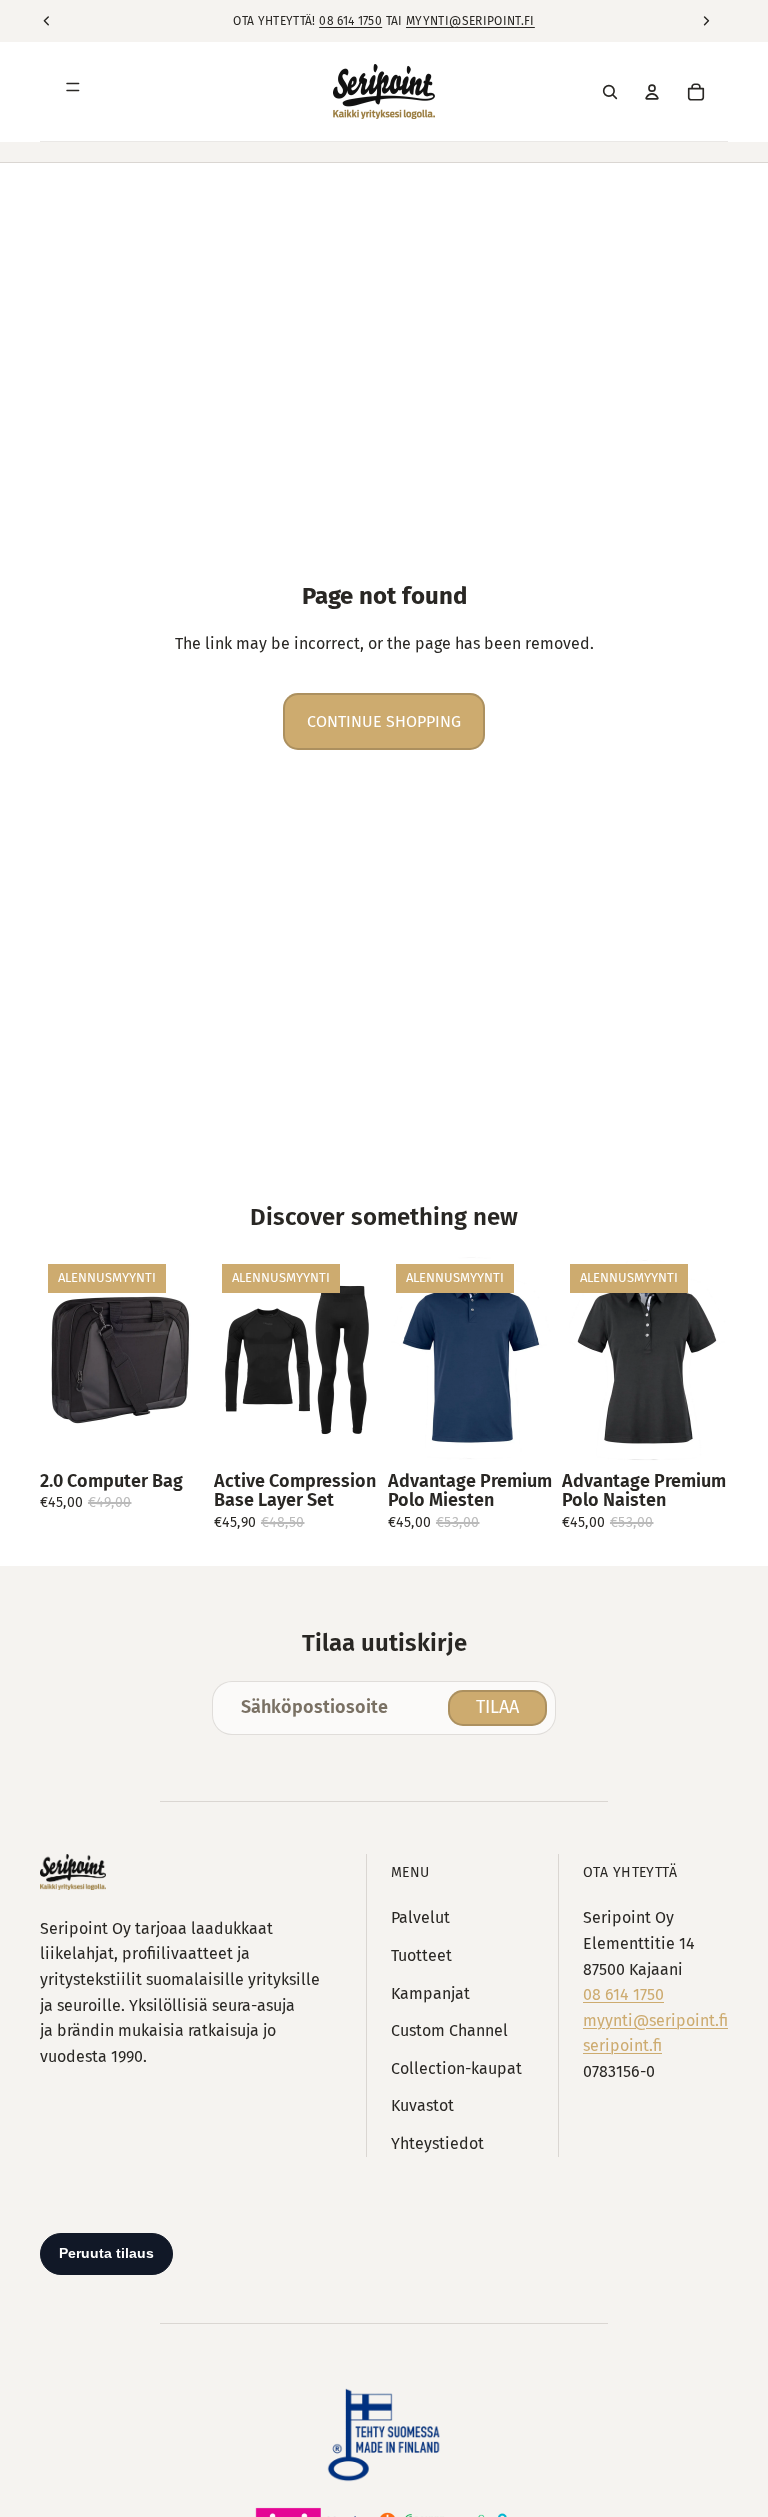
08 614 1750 (350, 21)
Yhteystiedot (437, 2143)
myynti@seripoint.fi (470, 21)
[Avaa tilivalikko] (652, 92)
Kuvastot (422, 2105)
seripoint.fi (622, 2045)
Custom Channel (449, 2030)
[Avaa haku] (610, 92)
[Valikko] (73, 92)
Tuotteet (421, 1955)
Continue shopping (384, 721)
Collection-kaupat (456, 2068)
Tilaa (497, 1707)
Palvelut (420, 1917)
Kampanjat (430, 1993)
